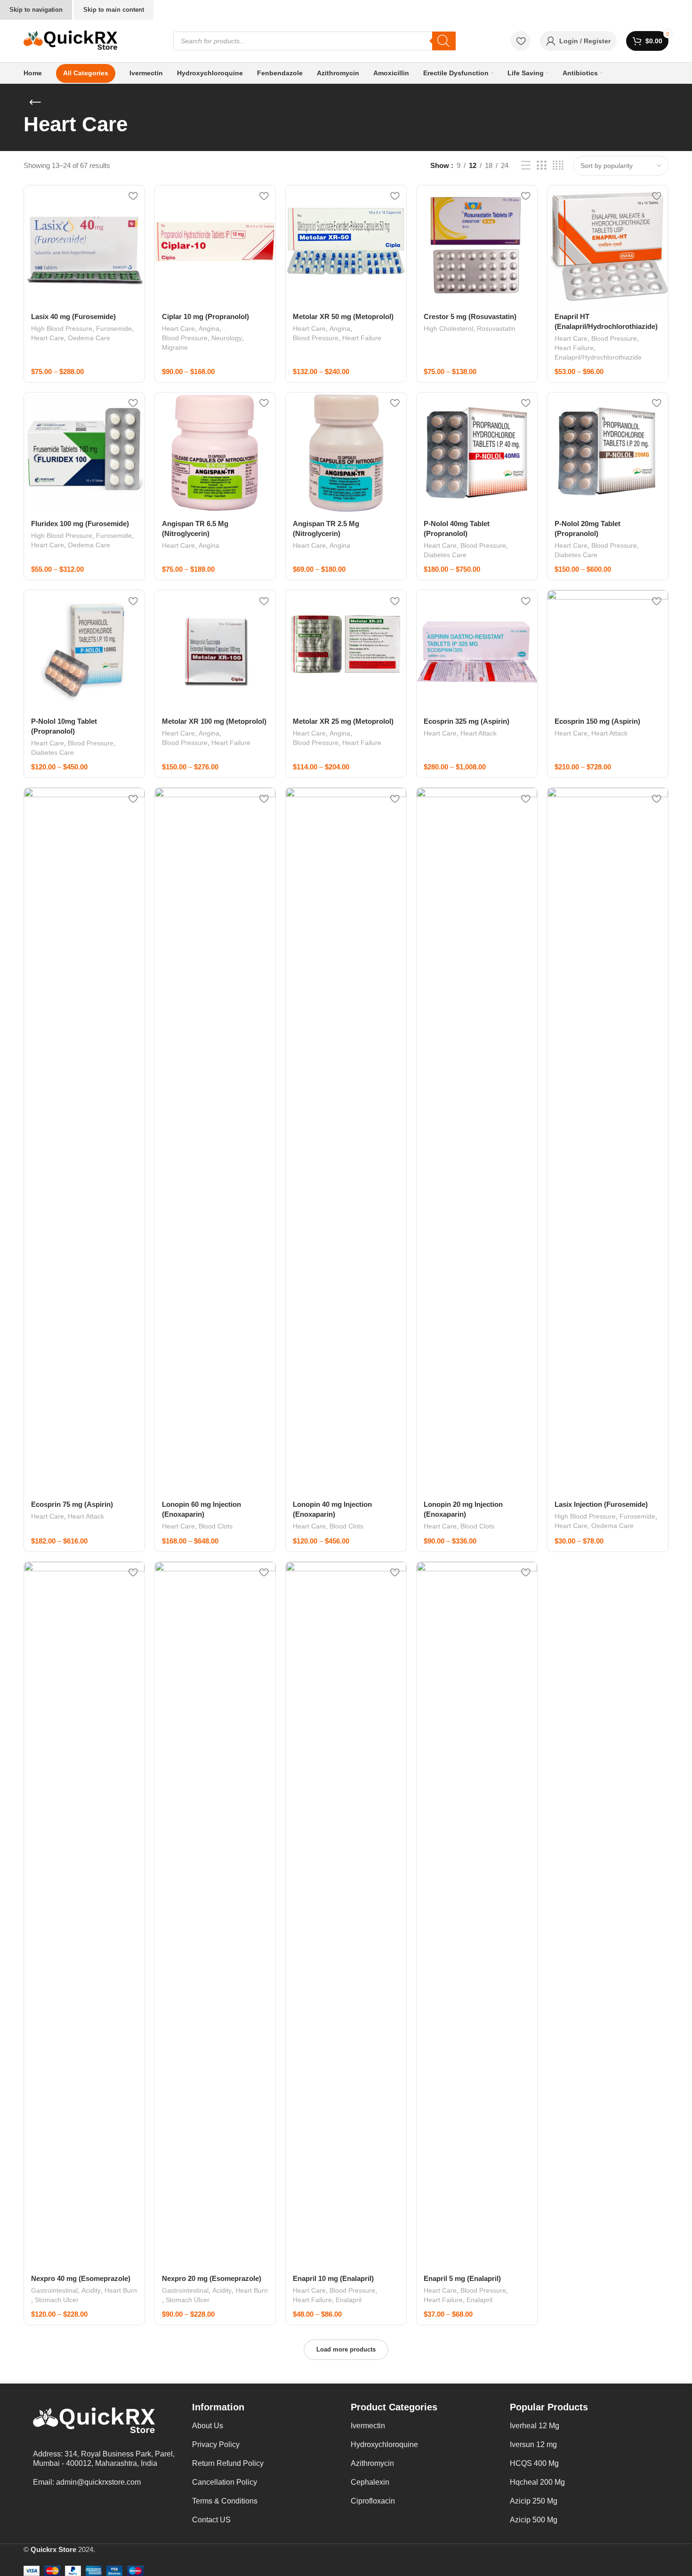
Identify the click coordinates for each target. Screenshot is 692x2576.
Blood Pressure (185, 338)
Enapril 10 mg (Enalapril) (333, 2278)
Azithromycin (372, 2463)
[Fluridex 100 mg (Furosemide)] (84, 453)
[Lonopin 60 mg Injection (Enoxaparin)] (215, 1141)
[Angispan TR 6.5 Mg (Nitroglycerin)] (215, 453)
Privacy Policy (216, 2444)
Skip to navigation (36, 10)
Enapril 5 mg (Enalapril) (462, 2278)
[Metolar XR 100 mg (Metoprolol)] (215, 650)
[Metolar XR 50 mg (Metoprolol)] (346, 246)
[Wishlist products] (521, 41)
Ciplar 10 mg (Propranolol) (205, 316)
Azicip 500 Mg (534, 2520)
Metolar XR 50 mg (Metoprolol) (343, 316)
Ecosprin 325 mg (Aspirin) (467, 721)
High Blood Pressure (62, 328)
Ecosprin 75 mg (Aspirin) (72, 1504)
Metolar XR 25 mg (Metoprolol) (343, 721)
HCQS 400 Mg (534, 2463)
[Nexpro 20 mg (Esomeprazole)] (215, 1915)
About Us (208, 2426)
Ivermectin (368, 2426)
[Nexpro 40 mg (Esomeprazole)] (84, 1915)
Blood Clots (216, 1526)
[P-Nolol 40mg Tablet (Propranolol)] (477, 453)
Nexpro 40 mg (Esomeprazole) (81, 2278)
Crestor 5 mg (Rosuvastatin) (470, 316)
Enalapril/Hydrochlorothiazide (598, 357)
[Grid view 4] (558, 165)
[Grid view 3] (541, 165)
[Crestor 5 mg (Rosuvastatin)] (477, 246)
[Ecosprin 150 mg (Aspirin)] (608, 650)
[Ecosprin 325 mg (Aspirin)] (477, 650)
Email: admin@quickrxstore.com (87, 2482)
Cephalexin (370, 2482)
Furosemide (114, 328)
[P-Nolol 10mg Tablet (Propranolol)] (84, 650)
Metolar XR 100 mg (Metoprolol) (214, 721)
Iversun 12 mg (533, 2444)
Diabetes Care (445, 555)
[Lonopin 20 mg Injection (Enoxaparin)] (477, 1141)
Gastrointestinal (54, 2290)
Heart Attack (479, 733)
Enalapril (349, 2300)
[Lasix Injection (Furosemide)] (608, 1141)
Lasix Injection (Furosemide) (601, 1504)
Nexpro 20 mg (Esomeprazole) (212, 2278)
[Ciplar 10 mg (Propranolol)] (215, 246)
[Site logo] (71, 40)
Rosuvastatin (496, 328)
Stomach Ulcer (57, 2300)
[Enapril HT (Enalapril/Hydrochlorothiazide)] (608, 246)
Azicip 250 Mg (534, 2501)
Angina (209, 328)
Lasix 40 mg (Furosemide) (73, 316)
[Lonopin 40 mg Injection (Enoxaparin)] (346, 1141)
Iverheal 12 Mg (535, 2426)
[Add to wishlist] (133, 196)
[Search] (444, 41)
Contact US (211, 2520)
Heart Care (48, 338)
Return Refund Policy (228, 2463)
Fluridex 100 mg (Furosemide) (80, 524)
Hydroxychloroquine (384, 2444)
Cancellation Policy (225, 2482)
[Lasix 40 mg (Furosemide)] (84, 246)
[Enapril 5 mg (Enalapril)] (477, 1915)
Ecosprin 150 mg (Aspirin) (597, 721)
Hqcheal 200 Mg (537, 2482)
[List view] (526, 165)
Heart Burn (121, 2290)
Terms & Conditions (225, 2501)
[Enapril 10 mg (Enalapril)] (346, 1915)
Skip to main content (114, 10)
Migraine (175, 347)
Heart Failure (362, 338)
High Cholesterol (448, 328)
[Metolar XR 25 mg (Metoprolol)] (346, 650)
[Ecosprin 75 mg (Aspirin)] (84, 1141)
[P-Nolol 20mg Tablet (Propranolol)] (608, 453)
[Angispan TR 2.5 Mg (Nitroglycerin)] (346, 453)
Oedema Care (89, 338)
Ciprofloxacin (373, 2501)
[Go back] (35, 103)
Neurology (227, 338)
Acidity (91, 2290)
